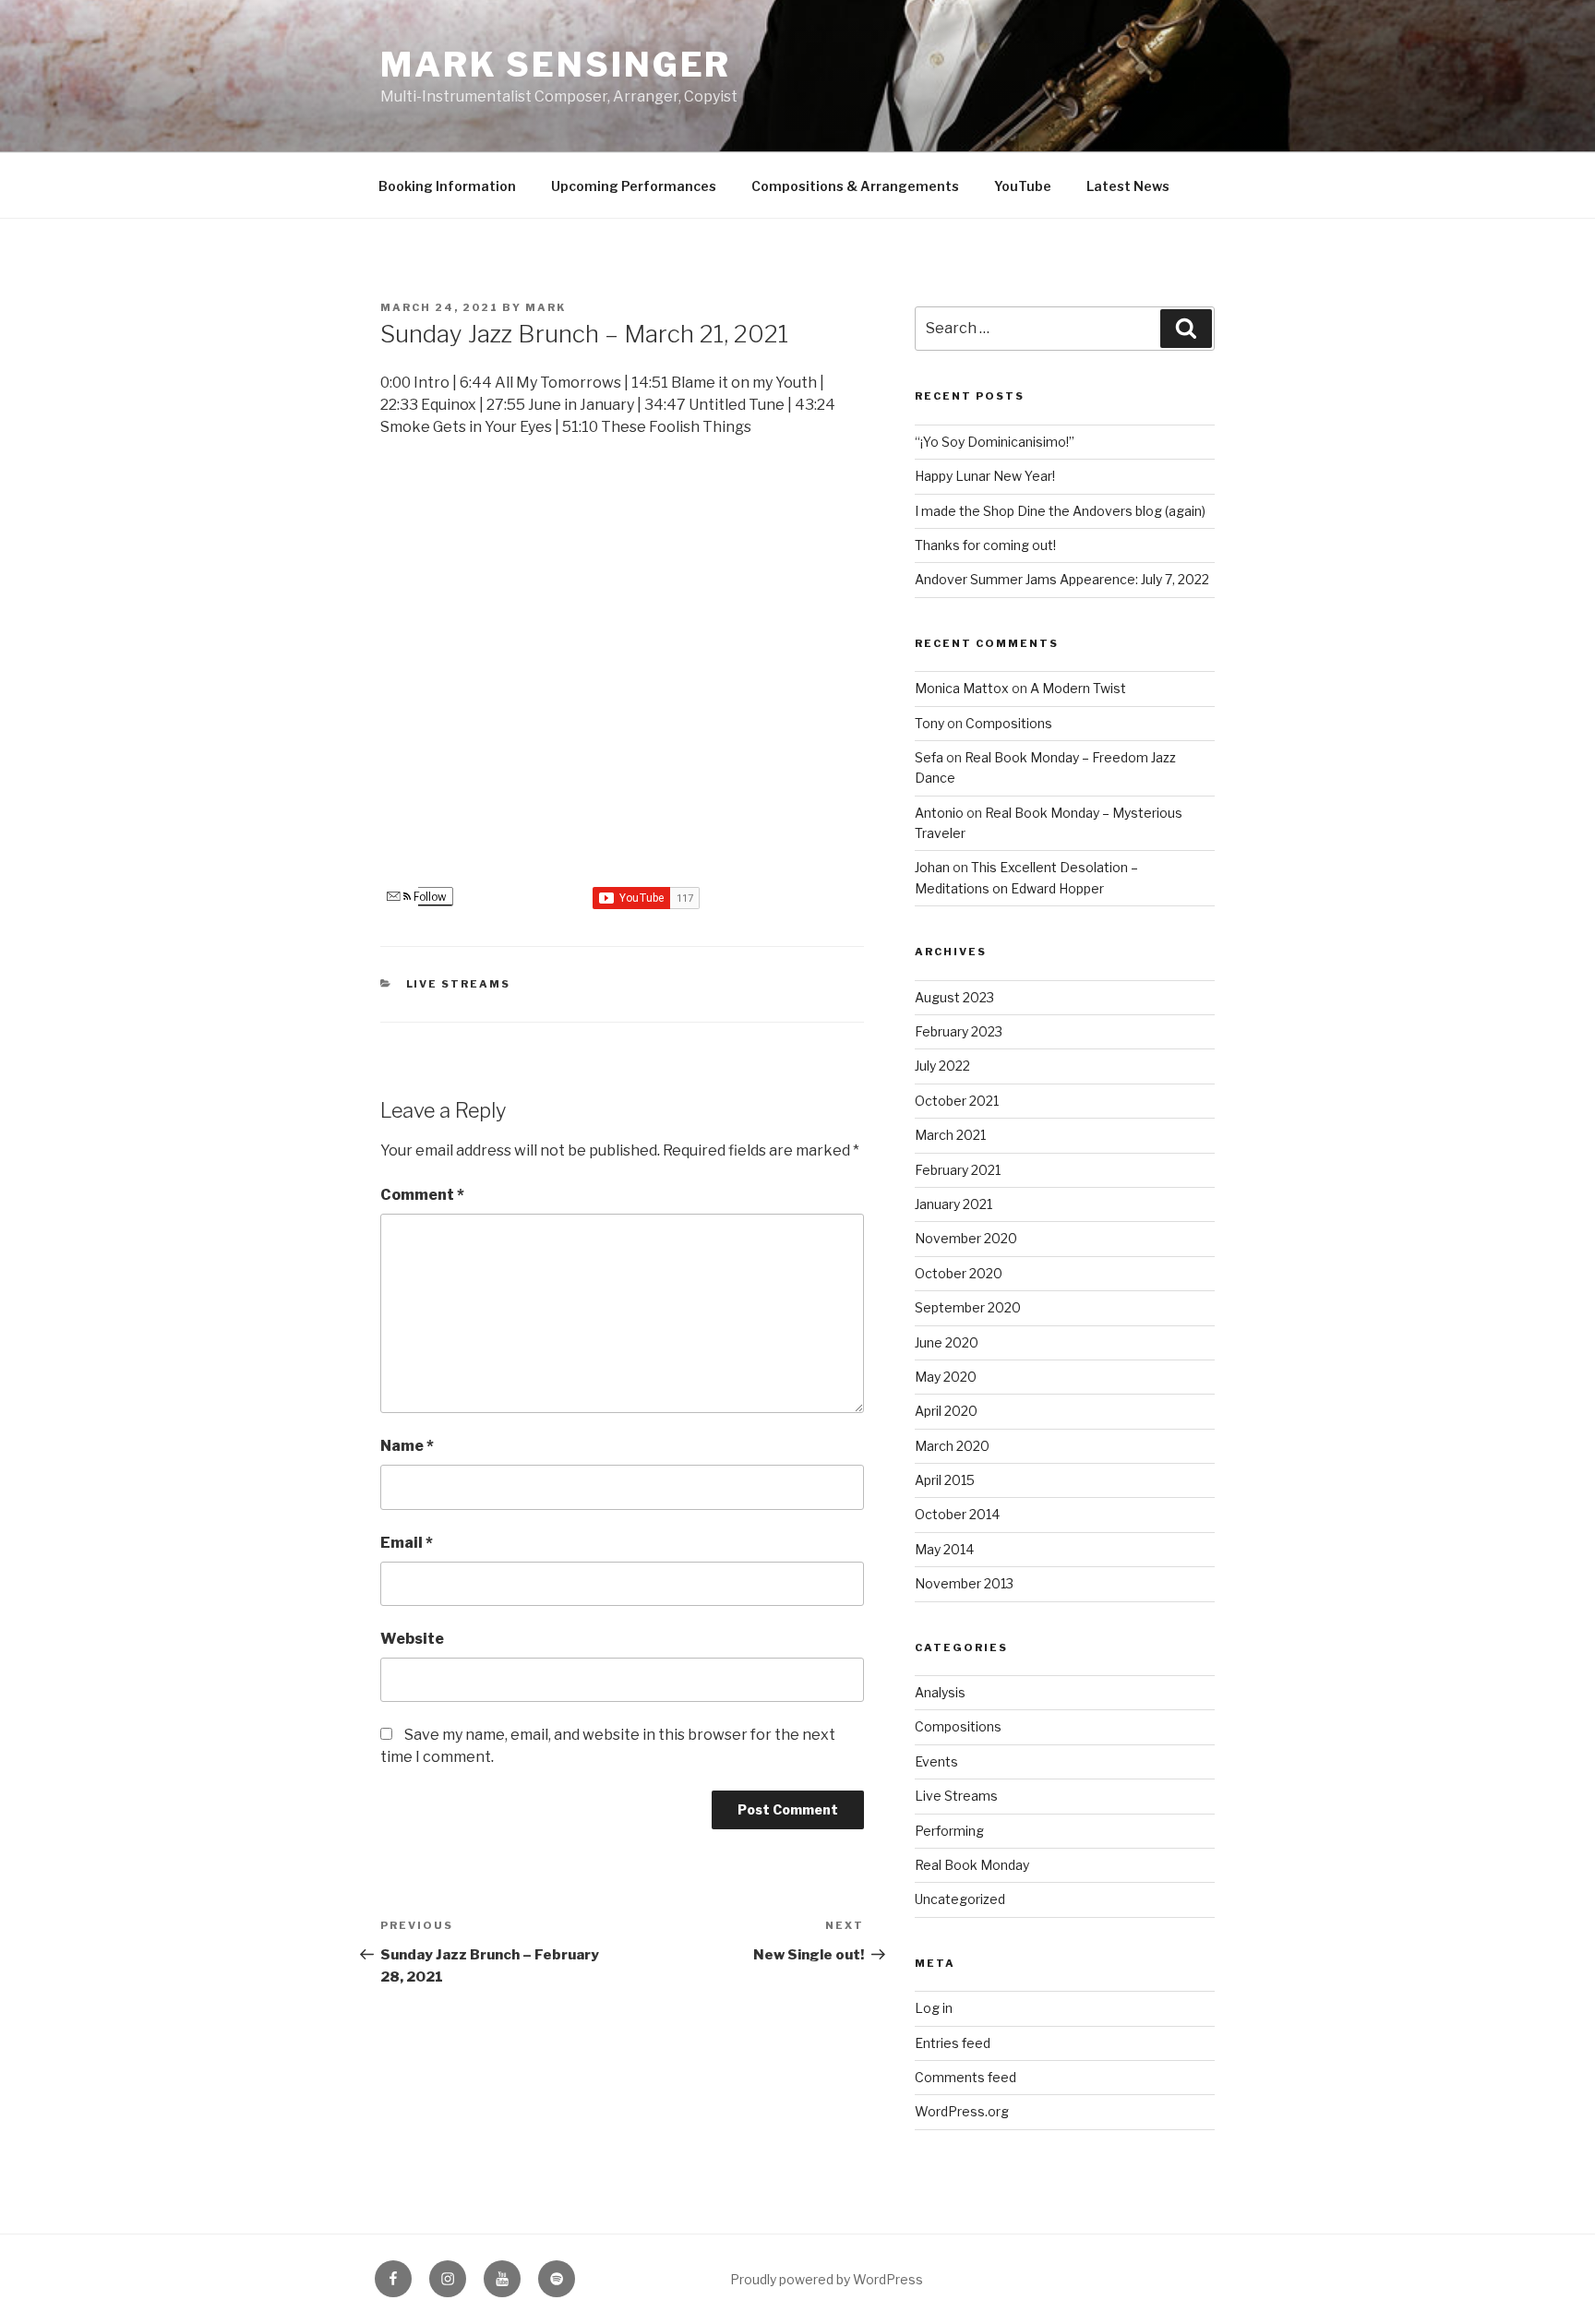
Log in (934, 2008)
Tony (929, 723)
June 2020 (947, 1342)
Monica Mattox (962, 688)
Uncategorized (960, 1899)
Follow (429, 897)
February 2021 (958, 1170)
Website (412, 1639)
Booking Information (447, 186)
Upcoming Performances (634, 186)
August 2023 (954, 997)
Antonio (939, 813)
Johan (932, 867)
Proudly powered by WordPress (827, 2279)
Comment (422, 1195)
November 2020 (966, 1238)
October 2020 (959, 1273)
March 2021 (950, 1135)
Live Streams (459, 984)
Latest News (1128, 186)
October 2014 (957, 1514)
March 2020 (952, 1446)
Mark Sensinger (556, 65)
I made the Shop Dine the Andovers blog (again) (1060, 511)
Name (407, 1446)
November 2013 (964, 1583)
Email (407, 1543)
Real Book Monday (972, 1865)
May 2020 (946, 1377)
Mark (546, 307)
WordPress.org (962, 2111)
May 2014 (944, 1549)
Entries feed (953, 2043)
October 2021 (957, 1101)
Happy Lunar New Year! (985, 476)
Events (936, 1761)
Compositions (1009, 723)
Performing (949, 1831)
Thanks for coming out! (985, 545)
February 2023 (959, 1031)
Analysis (940, 1692)
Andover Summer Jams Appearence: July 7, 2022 (1062, 579)
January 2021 (953, 1204)
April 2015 (945, 1480)
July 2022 (942, 1066)
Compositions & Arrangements (855, 186)
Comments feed (965, 2077)
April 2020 (946, 1411)
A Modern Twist (1078, 688)
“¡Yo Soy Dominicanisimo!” (995, 442)
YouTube (1023, 186)
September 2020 (968, 1307)
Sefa (929, 757)
